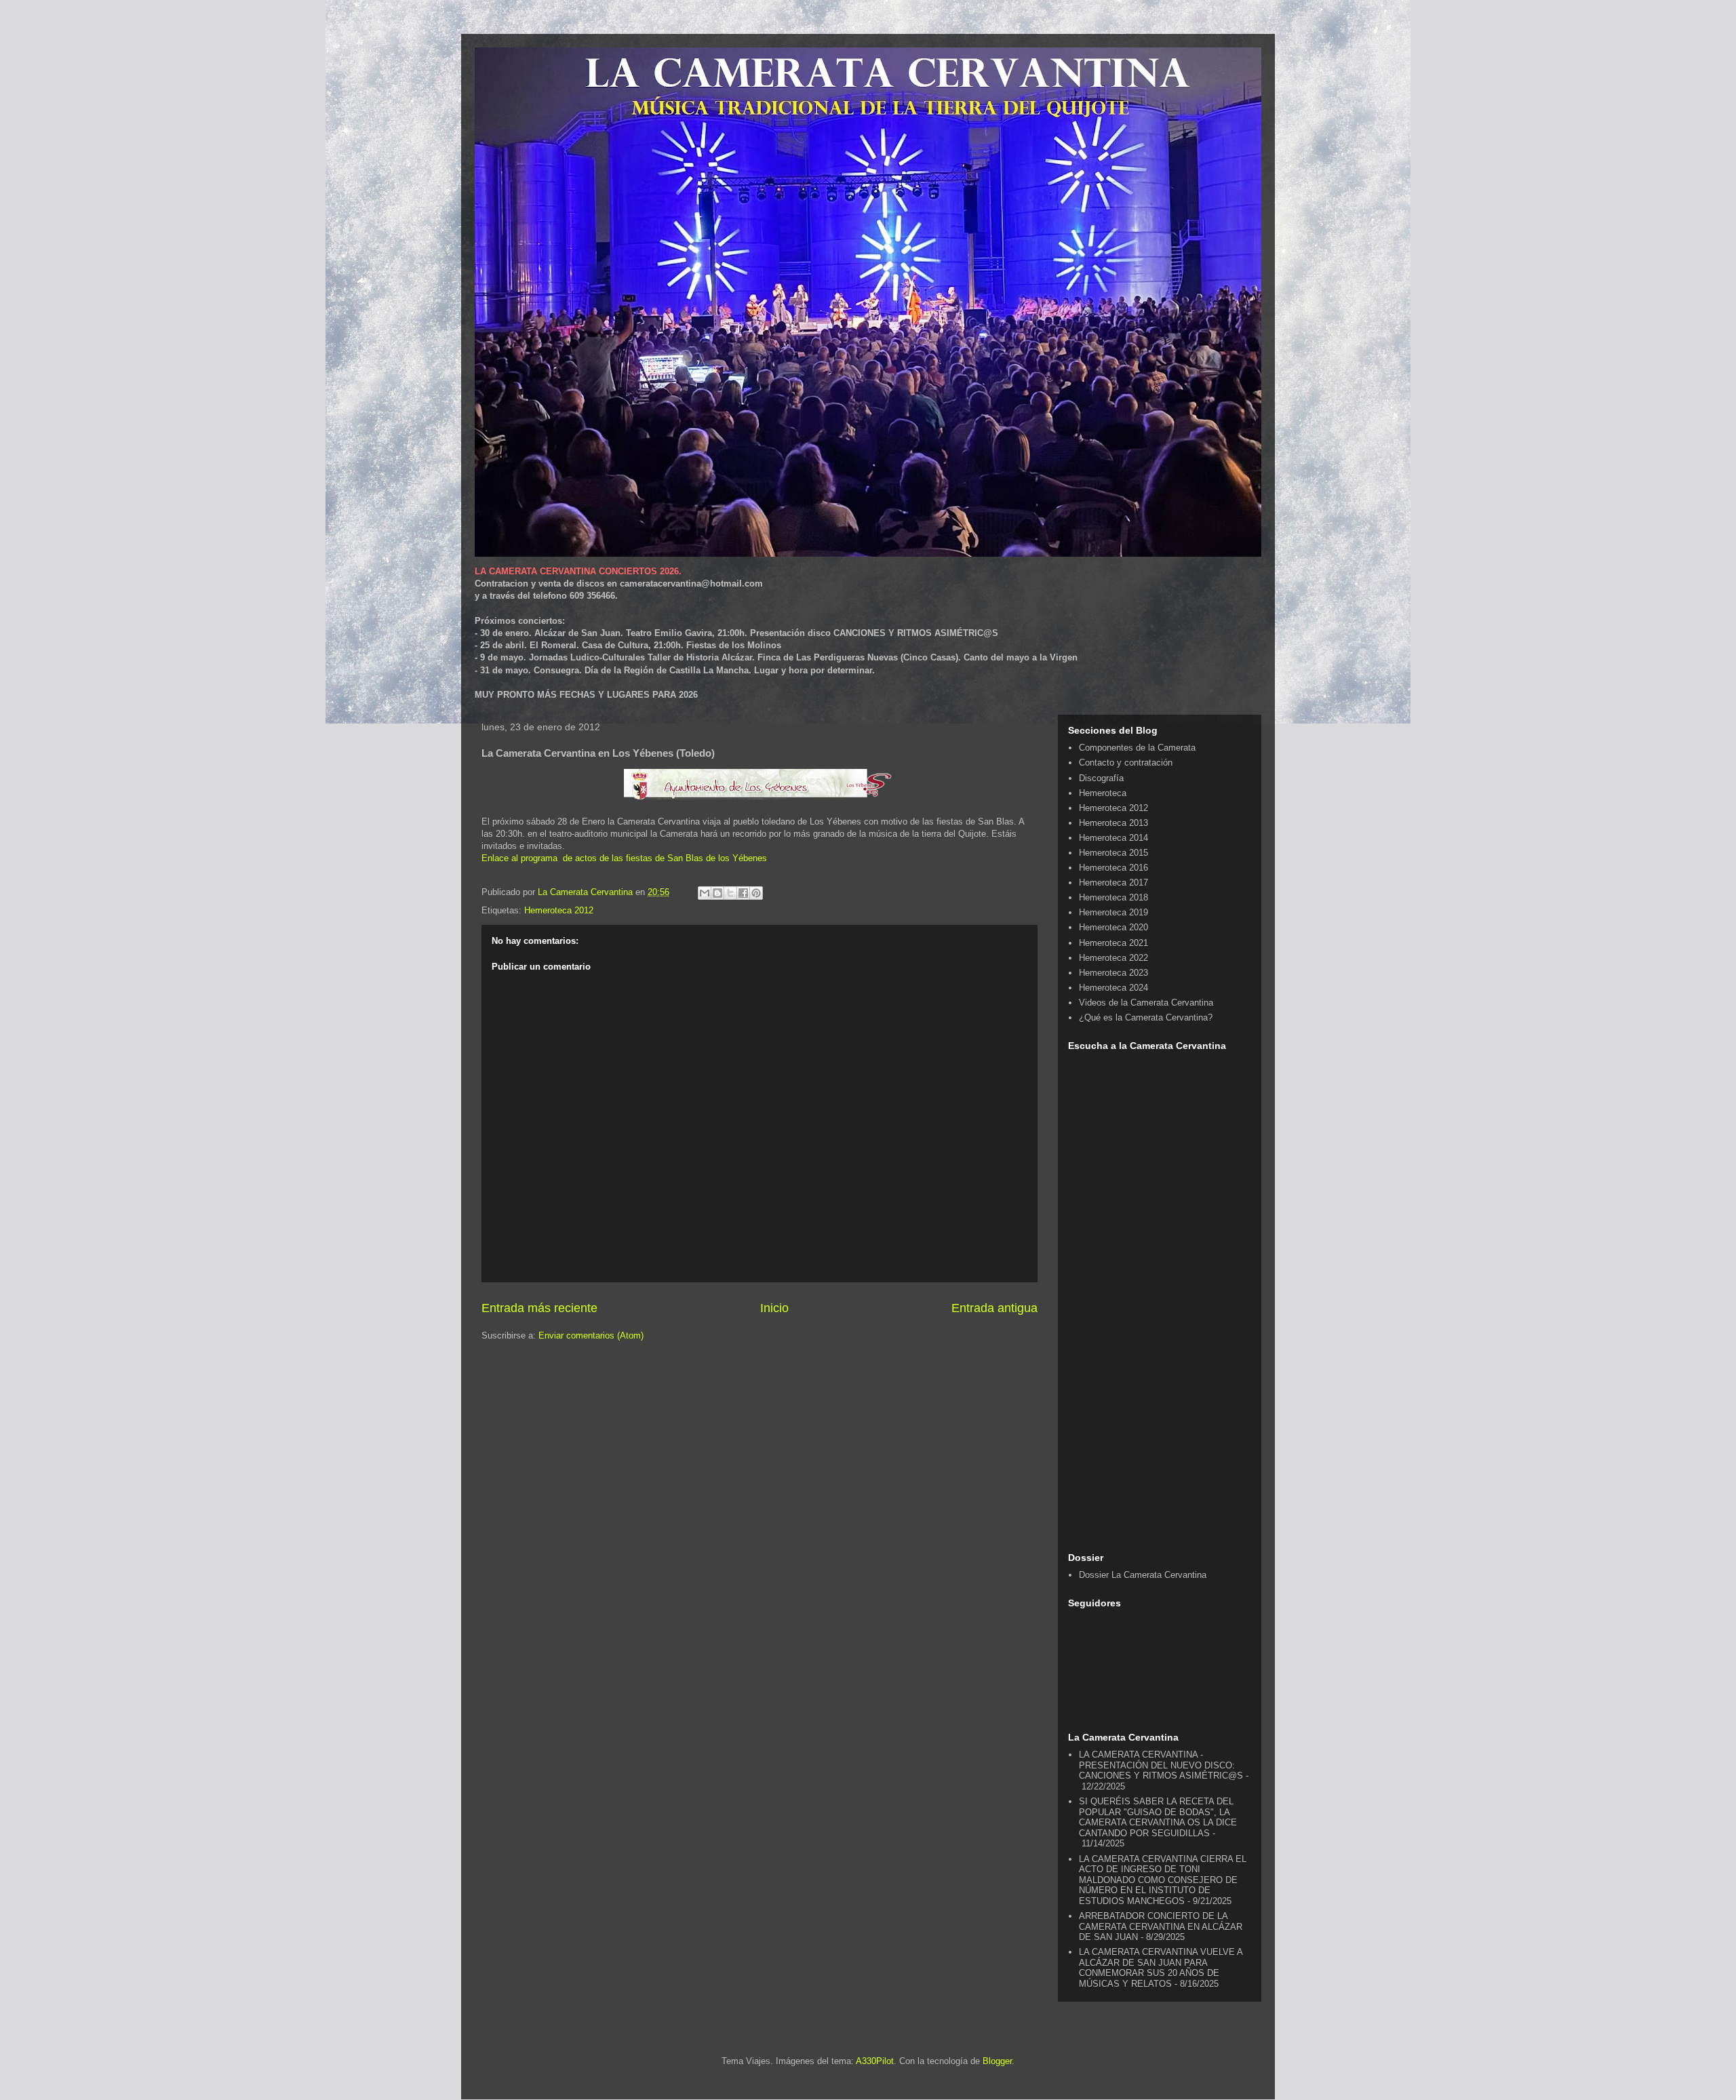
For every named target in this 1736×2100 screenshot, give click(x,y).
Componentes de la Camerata (1137, 748)
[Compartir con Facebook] (743, 893)
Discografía (1101, 778)
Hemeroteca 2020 (1113, 927)
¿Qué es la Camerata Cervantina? (1146, 1017)
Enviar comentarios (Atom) (591, 1335)
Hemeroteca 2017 (1113, 883)
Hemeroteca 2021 (1113, 943)
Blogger (997, 2061)
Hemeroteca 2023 (1113, 973)
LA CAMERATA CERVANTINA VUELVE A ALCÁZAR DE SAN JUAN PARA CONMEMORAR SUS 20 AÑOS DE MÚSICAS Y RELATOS (1161, 1968)
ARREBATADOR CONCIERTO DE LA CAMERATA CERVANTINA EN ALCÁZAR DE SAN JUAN (1161, 1926)
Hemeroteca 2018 (1113, 897)
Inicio (774, 1308)
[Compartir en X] (730, 893)
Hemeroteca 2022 (1113, 958)
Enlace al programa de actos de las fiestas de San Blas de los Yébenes (624, 858)
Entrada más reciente (539, 1308)
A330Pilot (875, 2061)
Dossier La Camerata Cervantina (1143, 1575)
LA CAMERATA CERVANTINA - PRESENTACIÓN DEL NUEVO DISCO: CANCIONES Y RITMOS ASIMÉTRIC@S (1161, 1765)
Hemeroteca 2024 (1113, 988)
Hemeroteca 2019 (1113, 912)
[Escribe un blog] (717, 893)
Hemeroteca (1103, 793)
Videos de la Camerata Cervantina (1146, 1003)
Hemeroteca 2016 (1113, 868)
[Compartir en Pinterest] (756, 893)
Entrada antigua (994, 1308)
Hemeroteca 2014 (1113, 838)
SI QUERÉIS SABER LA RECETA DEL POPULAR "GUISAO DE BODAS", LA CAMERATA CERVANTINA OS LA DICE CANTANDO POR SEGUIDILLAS (1158, 1817)
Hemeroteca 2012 (559, 910)
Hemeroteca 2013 (1113, 823)
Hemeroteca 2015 (1113, 853)
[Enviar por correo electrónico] (705, 893)
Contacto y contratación (1126, 762)
